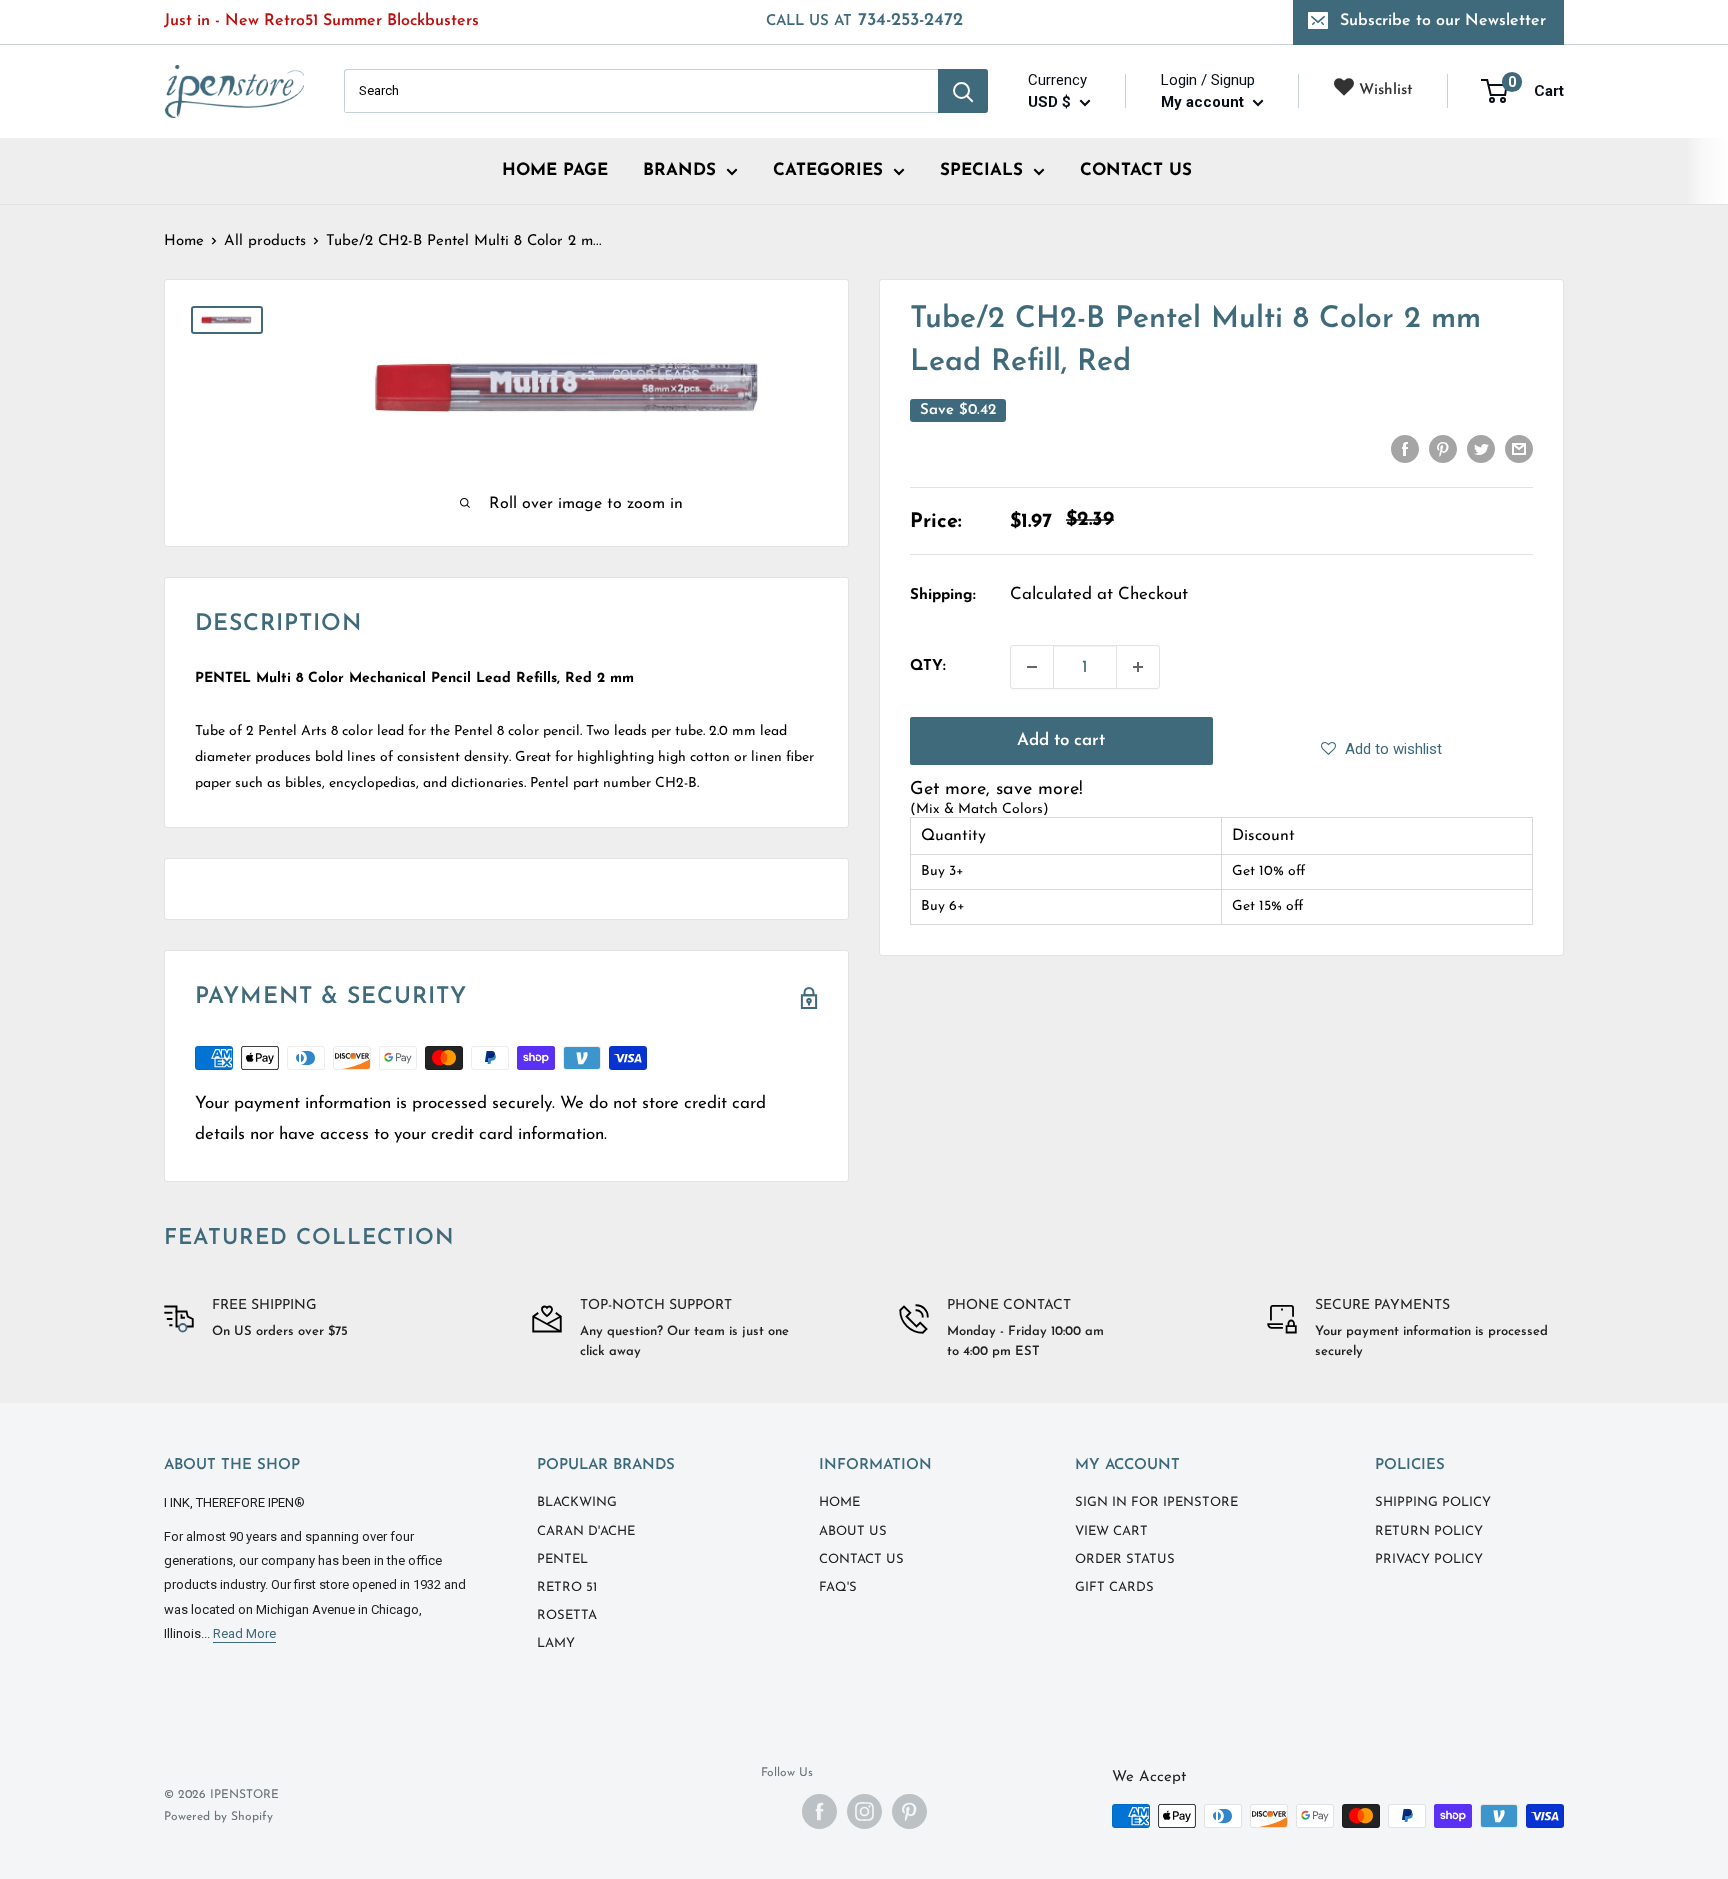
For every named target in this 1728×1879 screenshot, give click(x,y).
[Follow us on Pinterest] (909, 1811)
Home (184, 241)
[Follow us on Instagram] (864, 1811)
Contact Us (861, 1559)
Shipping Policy (1433, 1502)
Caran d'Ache (586, 1531)
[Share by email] (1519, 449)
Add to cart (1061, 740)
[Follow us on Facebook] (819, 1811)
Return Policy (1429, 1531)
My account (1204, 102)
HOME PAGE (555, 170)
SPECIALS (981, 170)
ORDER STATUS (1125, 1559)
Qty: (928, 666)
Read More (244, 1633)
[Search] (963, 91)
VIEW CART (1111, 1531)
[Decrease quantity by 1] (1032, 667)
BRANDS (679, 170)
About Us (853, 1531)
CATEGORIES (828, 170)
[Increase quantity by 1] (1138, 667)
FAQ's (838, 1587)
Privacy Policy (1429, 1559)
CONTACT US (1136, 170)
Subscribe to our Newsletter (1443, 21)
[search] (641, 91)
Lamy (556, 1643)
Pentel (562, 1559)
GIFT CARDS (1114, 1587)
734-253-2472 (864, 21)
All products (265, 241)
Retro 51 (567, 1587)
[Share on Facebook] (1405, 449)
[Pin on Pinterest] (1443, 449)
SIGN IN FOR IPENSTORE (1156, 1502)
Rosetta (567, 1615)
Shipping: (943, 595)
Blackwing (577, 1502)
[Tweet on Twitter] (1481, 449)
